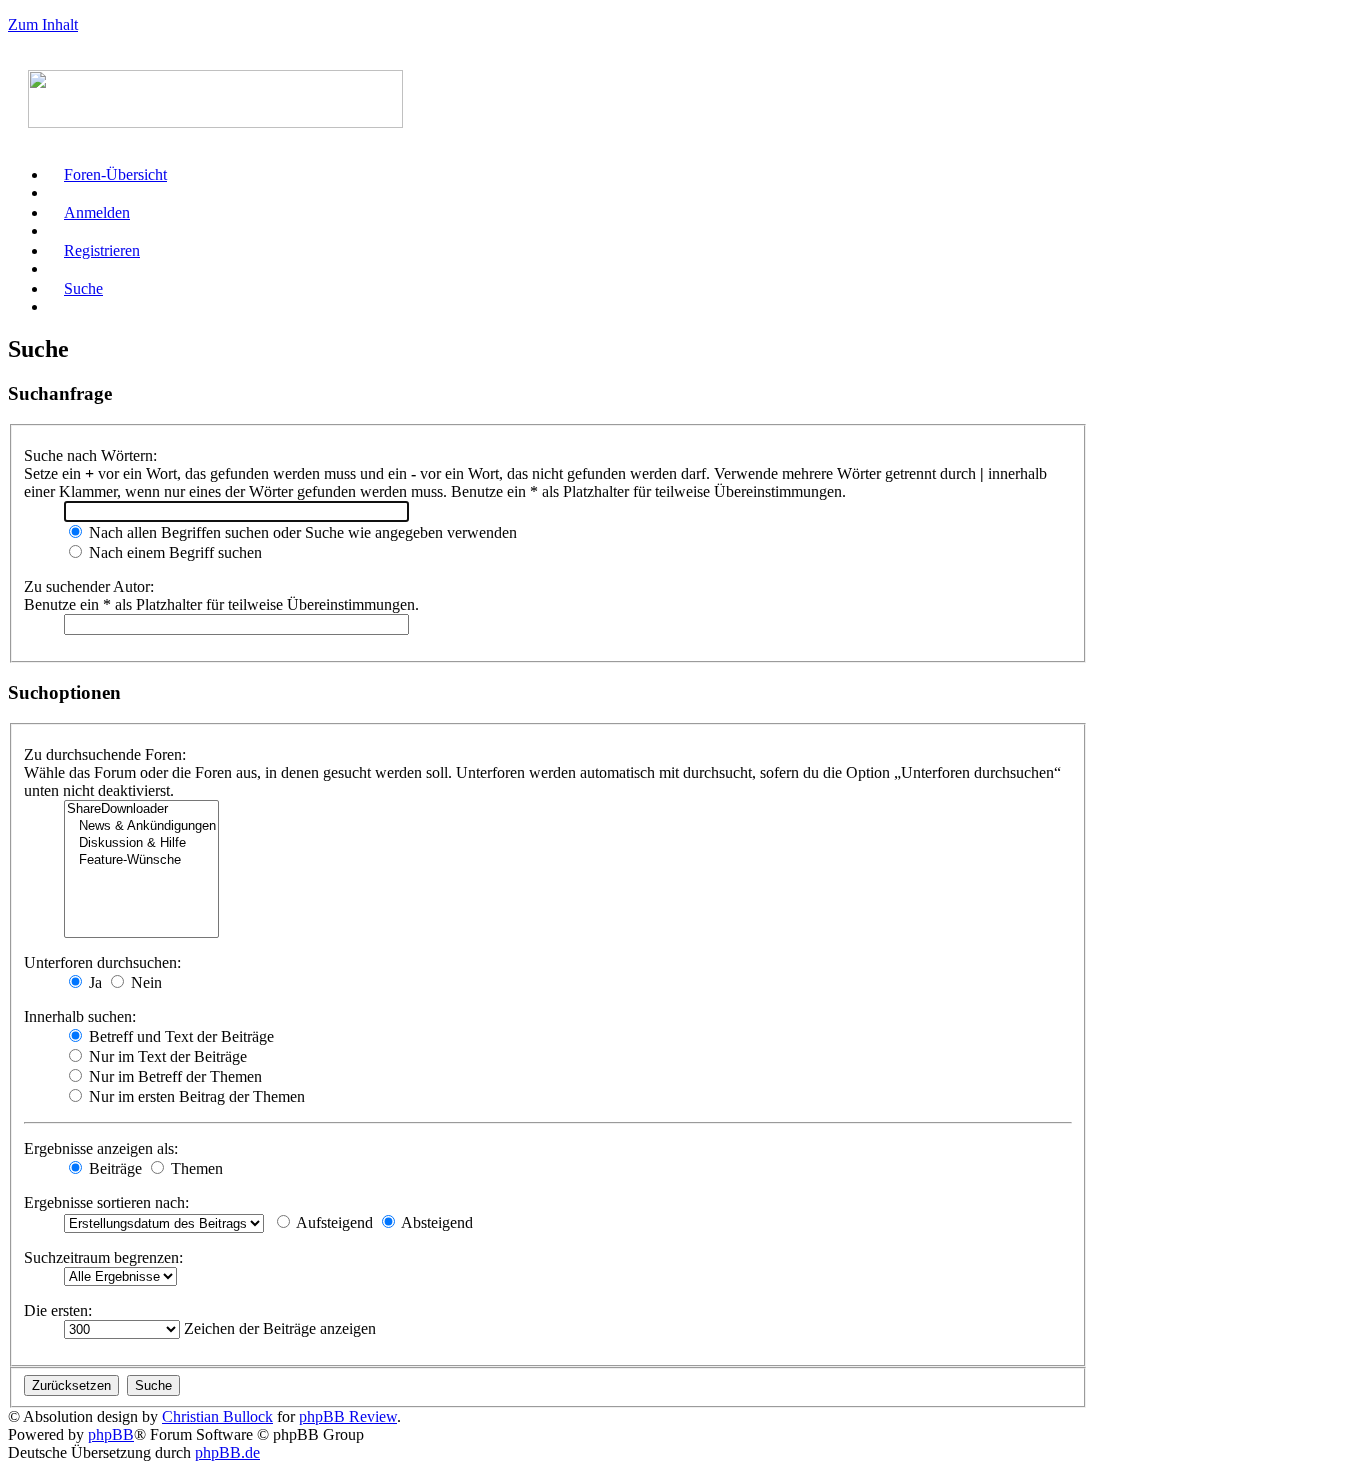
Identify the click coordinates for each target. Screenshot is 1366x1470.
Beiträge (113, 1168)
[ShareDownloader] (141, 809)
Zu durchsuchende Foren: (105, 754)
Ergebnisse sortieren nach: (106, 1202)
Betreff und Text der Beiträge (179, 1036)
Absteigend (435, 1222)
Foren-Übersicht (115, 174)
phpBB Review (348, 1416)
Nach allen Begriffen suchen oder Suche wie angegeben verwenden (301, 532)
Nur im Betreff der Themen (173, 1076)
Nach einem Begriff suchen (173, 552)
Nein (144, 982)
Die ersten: (58, 1310)
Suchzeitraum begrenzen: (103, 1257)
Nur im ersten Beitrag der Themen (195, 1096)
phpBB (111, 1434)
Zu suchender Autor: (89, 586)
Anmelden (97, 212)
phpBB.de (227, 1452)
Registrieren (102, 250)
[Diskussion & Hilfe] (141, 843)
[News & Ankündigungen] (141, 826)
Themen (195, 1168)
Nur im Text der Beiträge (166, 1056)
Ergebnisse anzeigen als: (101, 1148)
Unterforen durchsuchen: (102, 962)
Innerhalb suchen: (80, 1016)
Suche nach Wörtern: (90, 455)
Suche (83, 288)
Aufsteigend (333, 1222)
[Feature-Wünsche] (141, 860)
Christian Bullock (217, 1416)
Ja (93, 982)
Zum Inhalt (43, 24)
